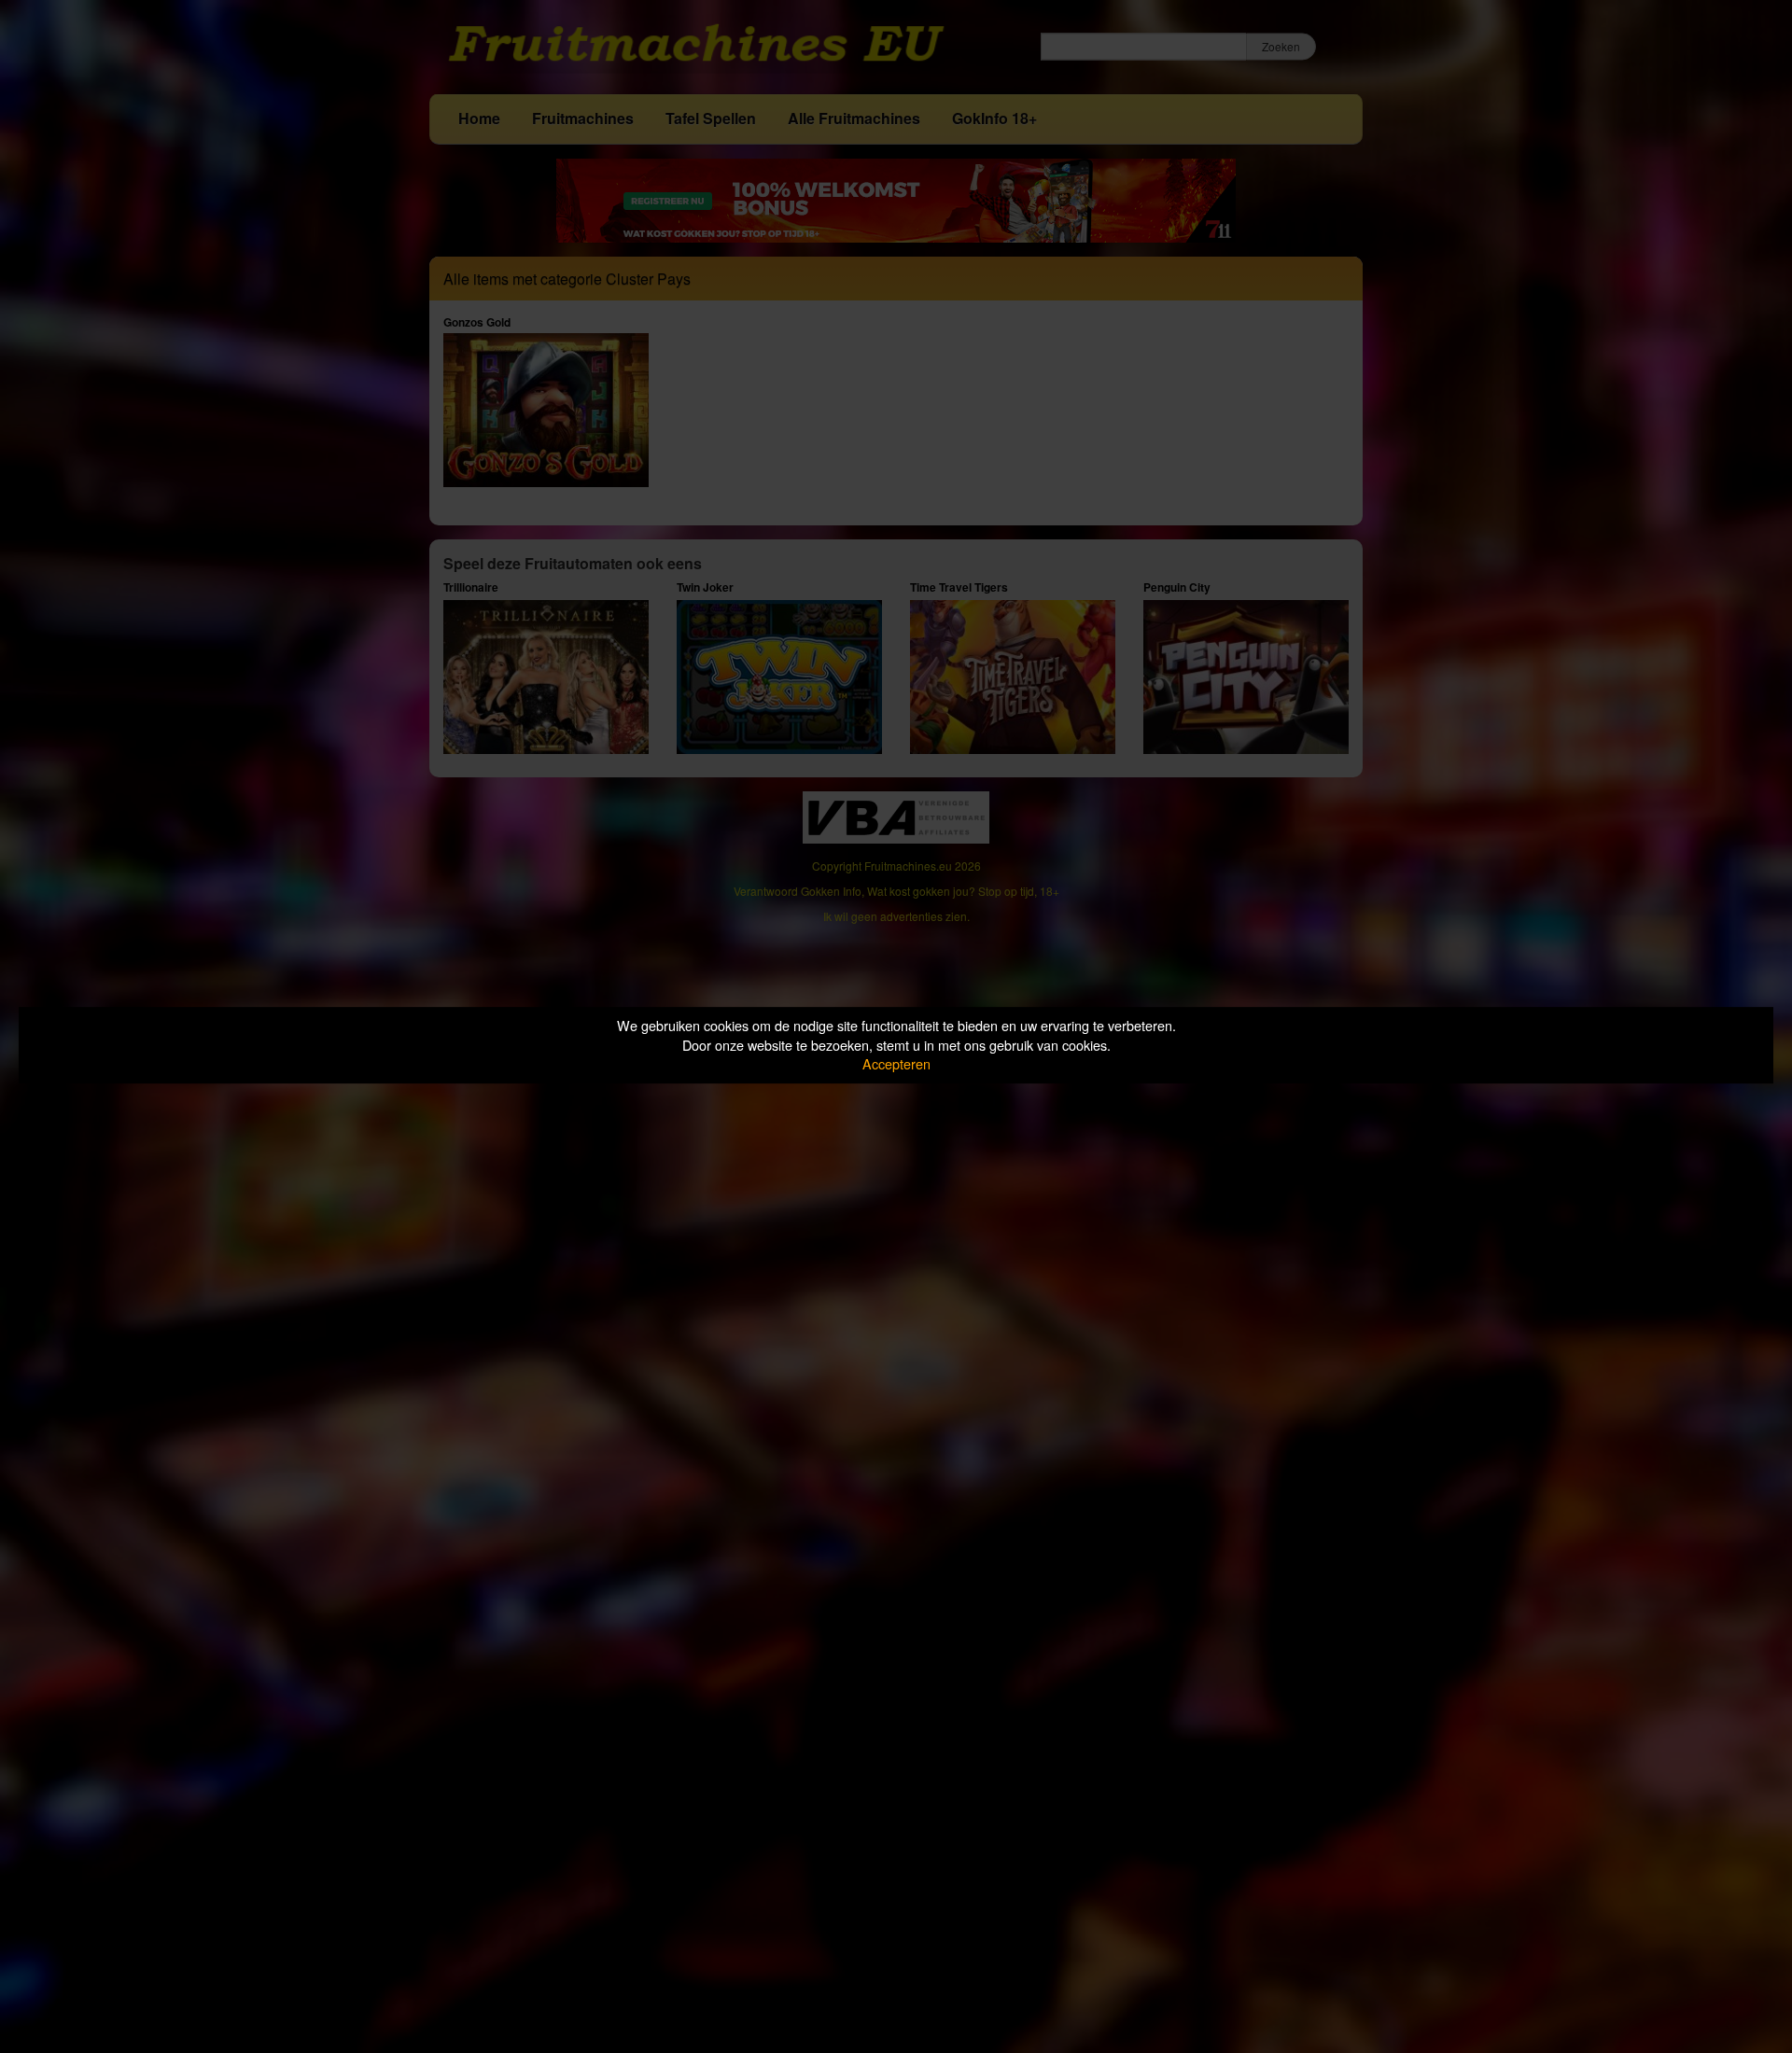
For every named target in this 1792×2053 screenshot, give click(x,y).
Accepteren (896, 1063)
